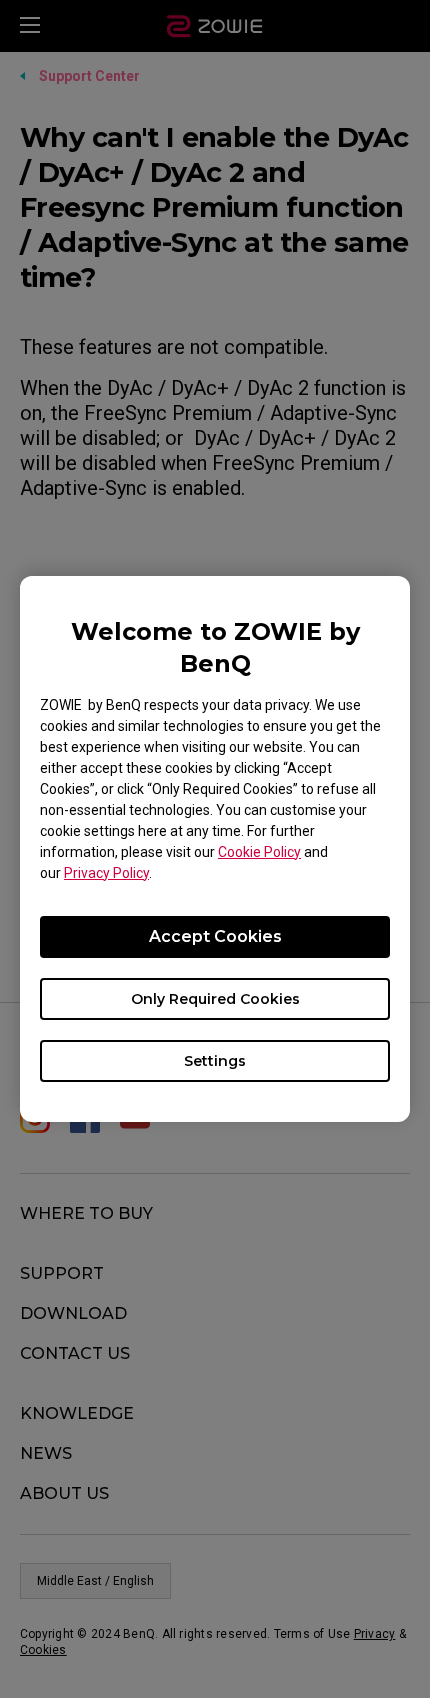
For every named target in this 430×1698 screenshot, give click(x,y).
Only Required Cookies (215, 999)
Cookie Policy (259, 852)
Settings (215, 1061)
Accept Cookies (215, 936)
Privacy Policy (106, 873)
